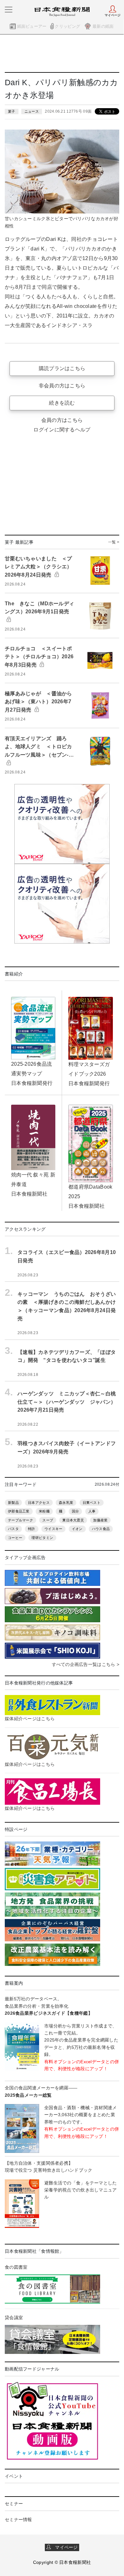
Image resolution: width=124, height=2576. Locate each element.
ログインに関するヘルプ (62, 430)
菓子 (12, 111)
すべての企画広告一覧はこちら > (86, 1664)
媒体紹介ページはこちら (30, 1719)
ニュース (32, 111)
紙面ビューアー (32, 26)
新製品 (13, 1503)
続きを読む (62, 403)
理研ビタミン (42, 1538)
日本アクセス (39, 1503)
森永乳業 (66, 1503)
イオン (77, 1529)
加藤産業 (100, 1520)
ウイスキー (53, 1529)
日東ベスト (92, 1503)
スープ (48, 1520)
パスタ (13, 1529)
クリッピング (67, 26)
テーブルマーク (21, 1520)
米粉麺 (44, 1511)
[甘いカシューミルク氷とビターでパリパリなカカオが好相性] (62, 171)
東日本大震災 (73, 1520)
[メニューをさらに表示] (9, 10)
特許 (32, 1529)
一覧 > (114, 542)
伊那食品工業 (19, 1511)
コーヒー (15, 1538)
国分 (76, 1511)
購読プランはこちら (62, 368)
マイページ (65, 2547)
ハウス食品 (101, 1529)
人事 (92, 1511)
